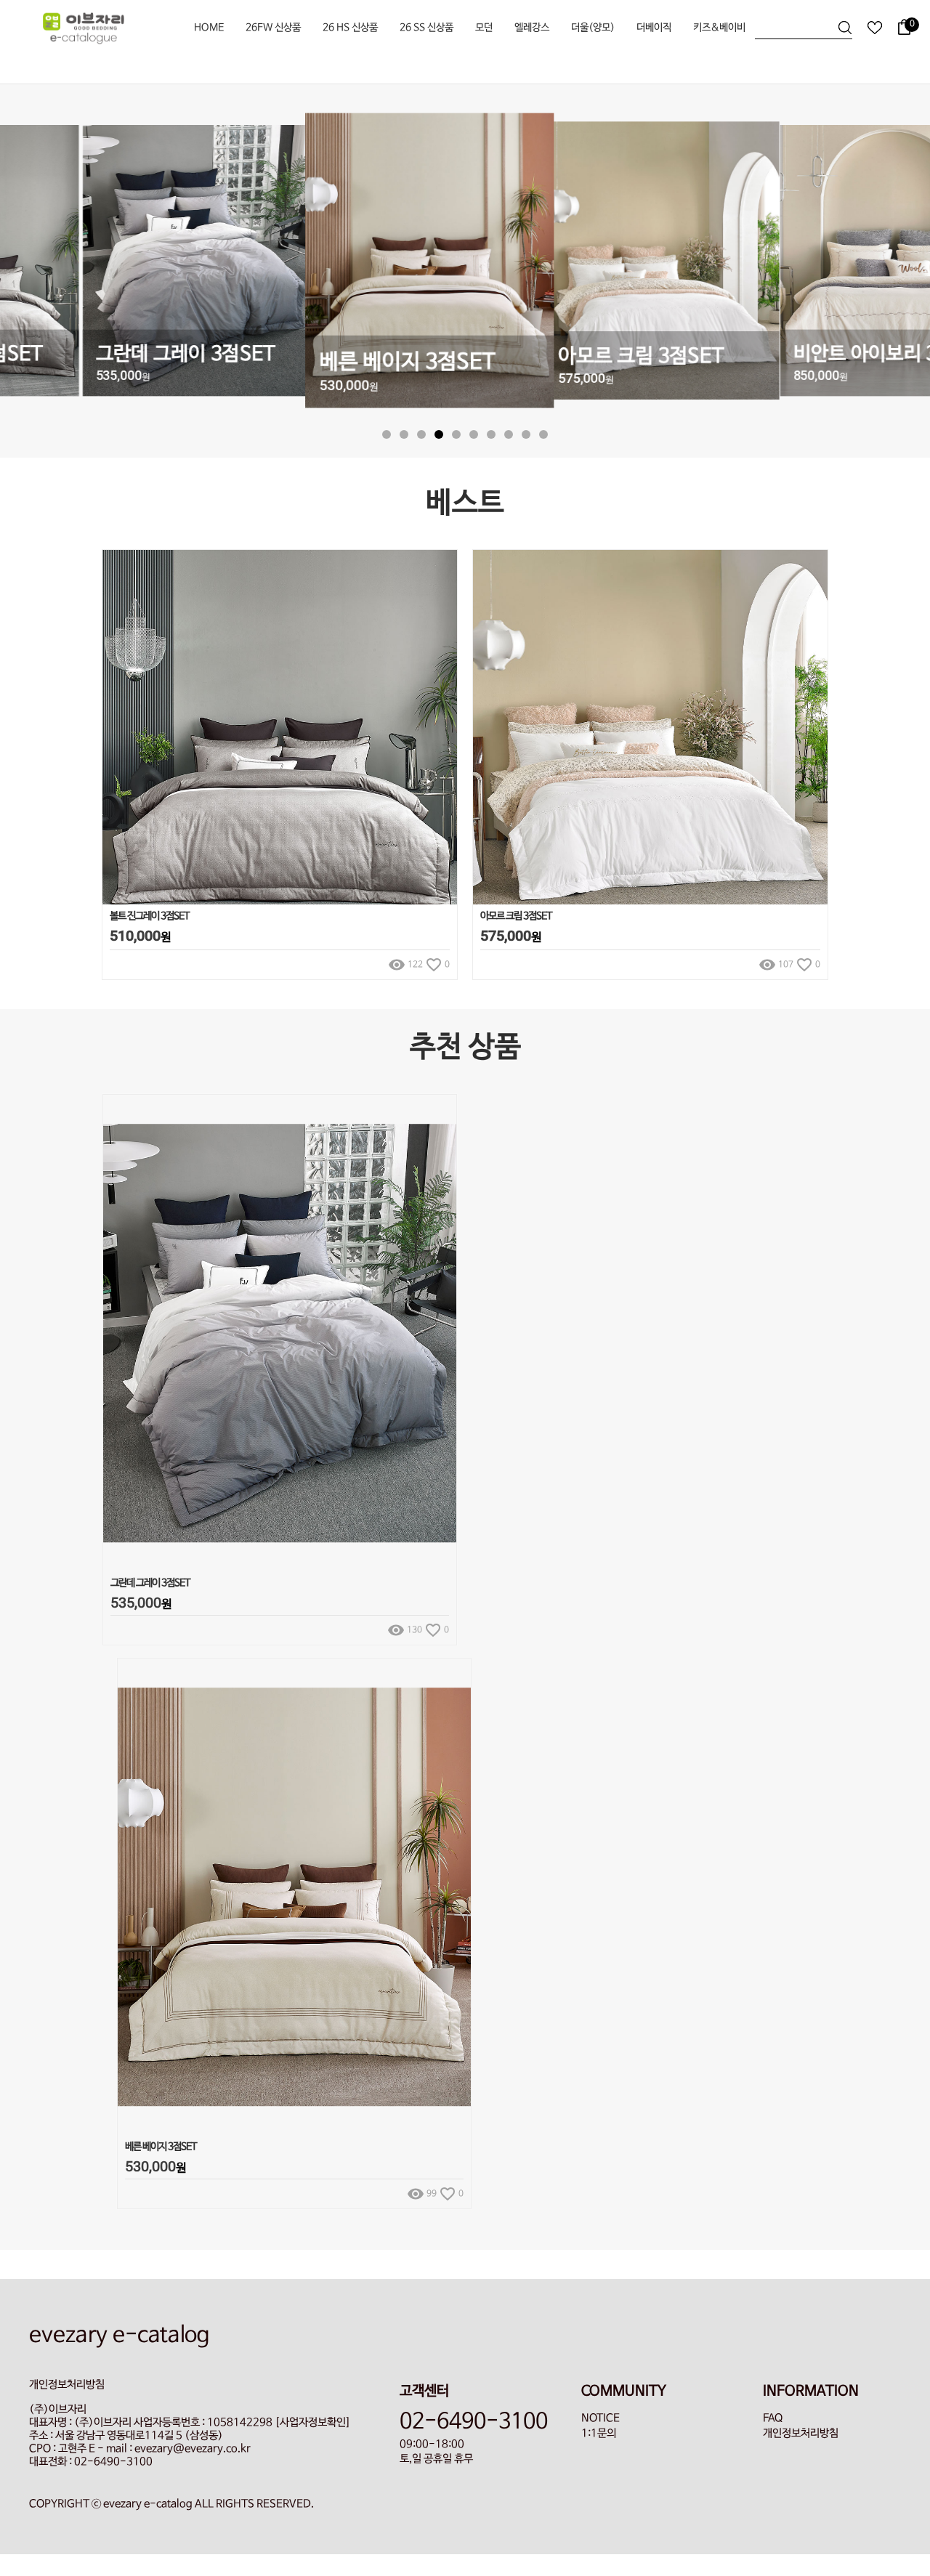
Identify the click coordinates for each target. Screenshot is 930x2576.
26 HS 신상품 (350, 28)
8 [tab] (509, 434)
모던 (484, 28)
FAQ (773, 2418)
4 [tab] (439, 434)
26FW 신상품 (273, 28)
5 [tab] (456, 434)
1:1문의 (599, 2434)
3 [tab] (421, 434)
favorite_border (441, 742)
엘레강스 (532, 28)
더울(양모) (593, 28)
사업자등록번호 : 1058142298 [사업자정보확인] (242, 2423)
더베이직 (654, 28)
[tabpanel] (465, 262)
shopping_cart (441, 710)
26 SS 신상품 (426, 28)
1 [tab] (387, 434)
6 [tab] (474, 434)
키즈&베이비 (719, 28)
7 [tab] (491, 434)
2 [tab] (404, 434)
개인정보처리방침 (801, 2434)
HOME (209, 28)
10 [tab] (543, 434)
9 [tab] (526, 434)
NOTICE (601, 2418)
